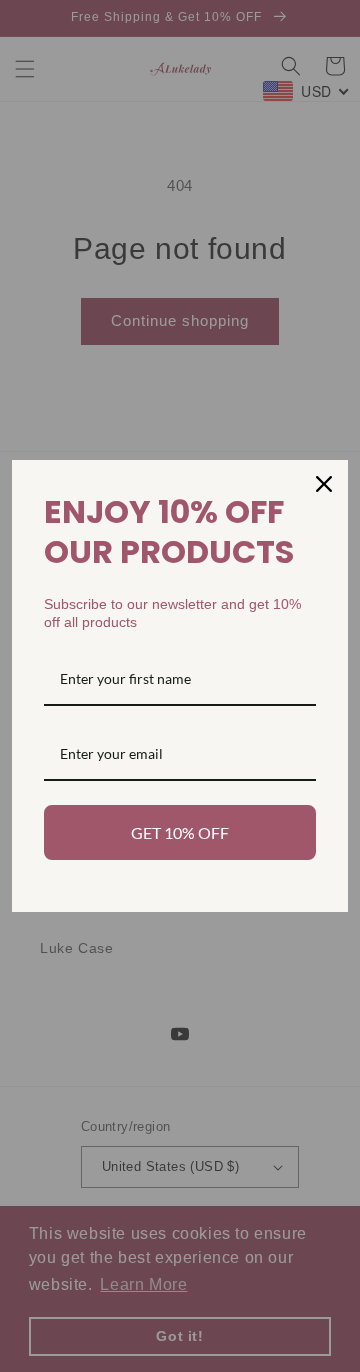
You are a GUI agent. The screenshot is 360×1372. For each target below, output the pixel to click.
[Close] (324, 484)
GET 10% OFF (180, 832)
